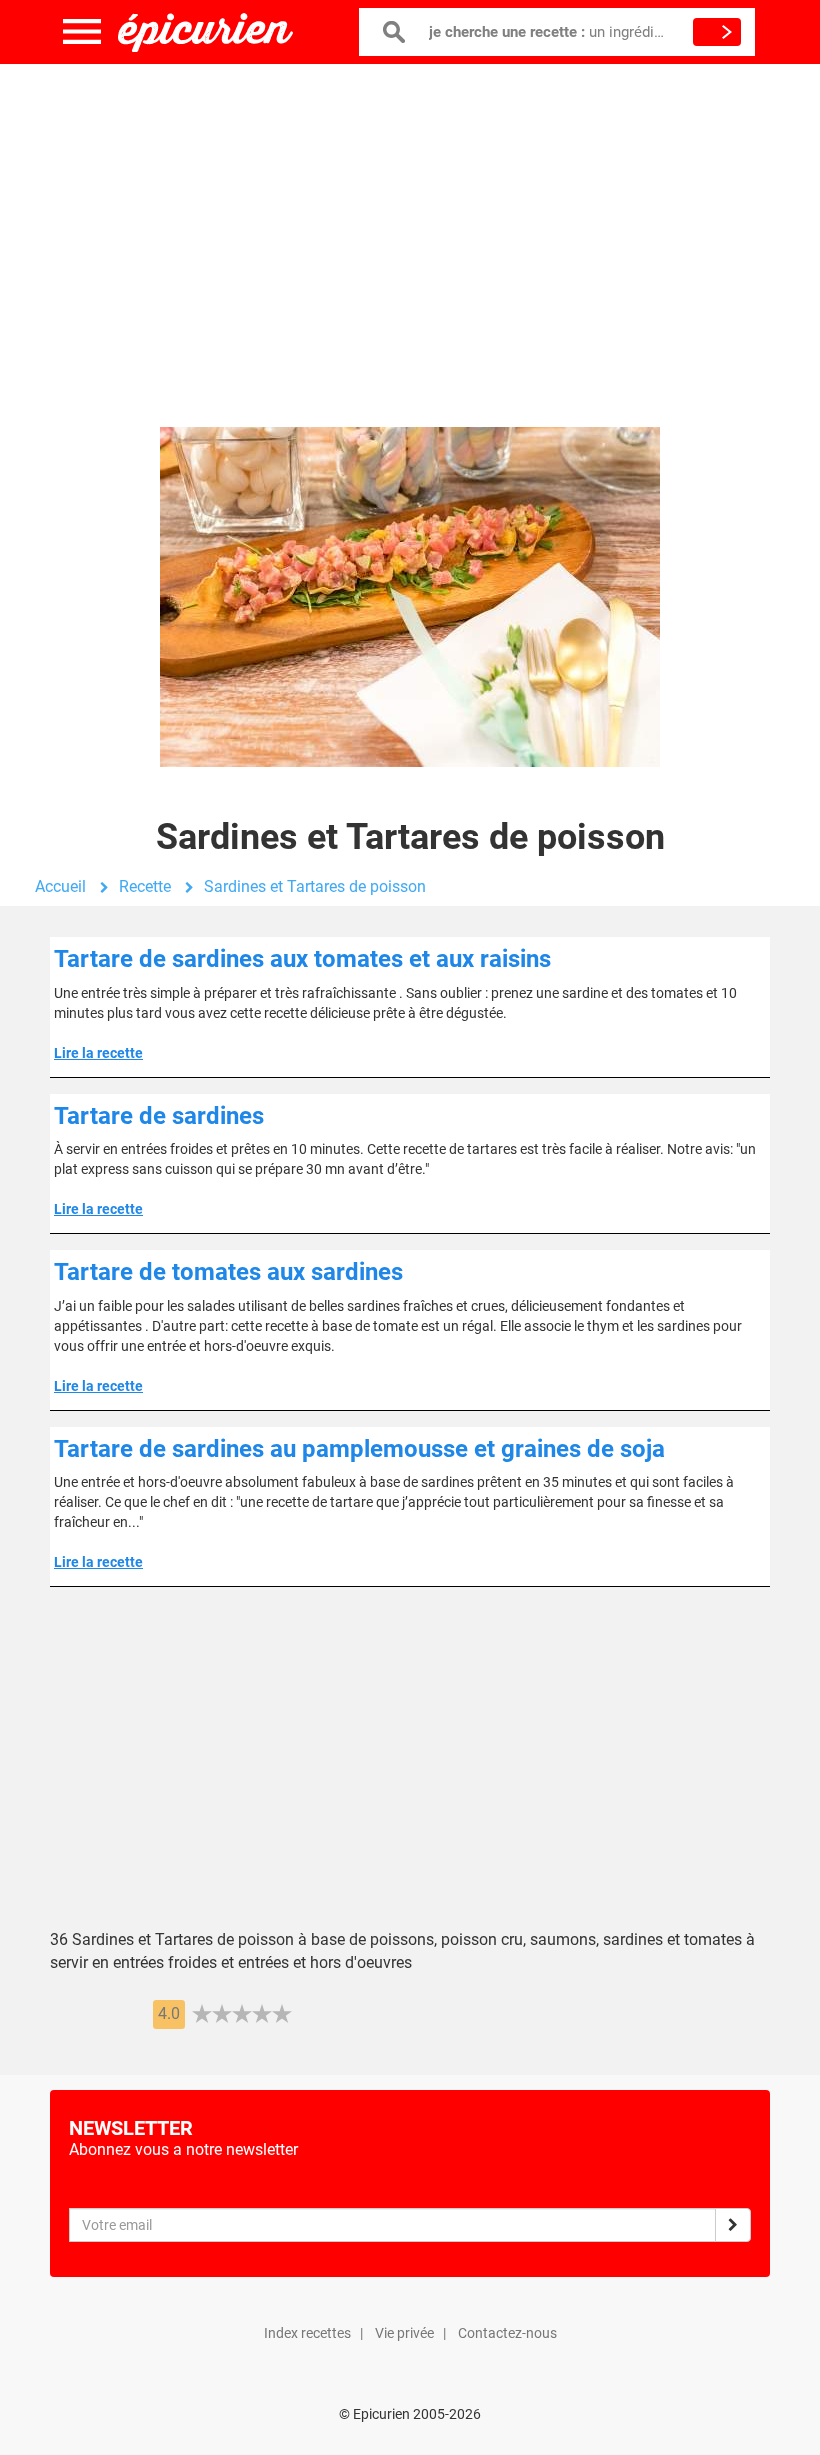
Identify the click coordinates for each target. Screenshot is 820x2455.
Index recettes (307, 2333)
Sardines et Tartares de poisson (315, 886)
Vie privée (404, 2333)
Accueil (60, 886)
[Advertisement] (410, 225)
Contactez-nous (507, 2333)
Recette (145, 886)
